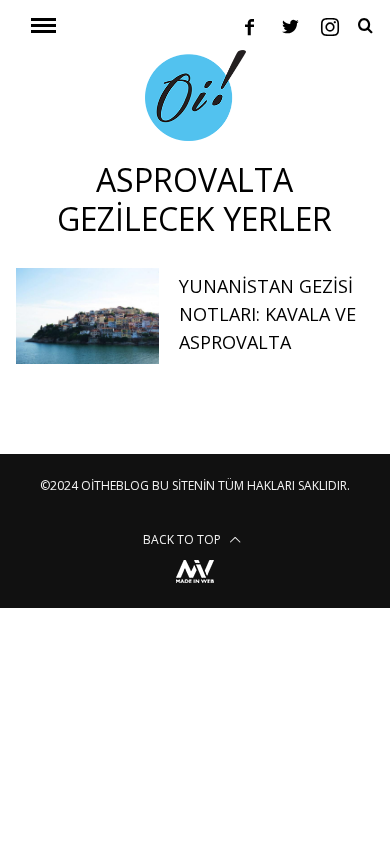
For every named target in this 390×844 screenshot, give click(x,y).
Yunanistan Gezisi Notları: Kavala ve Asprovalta (267, 314)
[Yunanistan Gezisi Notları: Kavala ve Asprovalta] (88, 316)
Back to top (183, 539)
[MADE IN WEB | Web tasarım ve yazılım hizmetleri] (195, 585)
